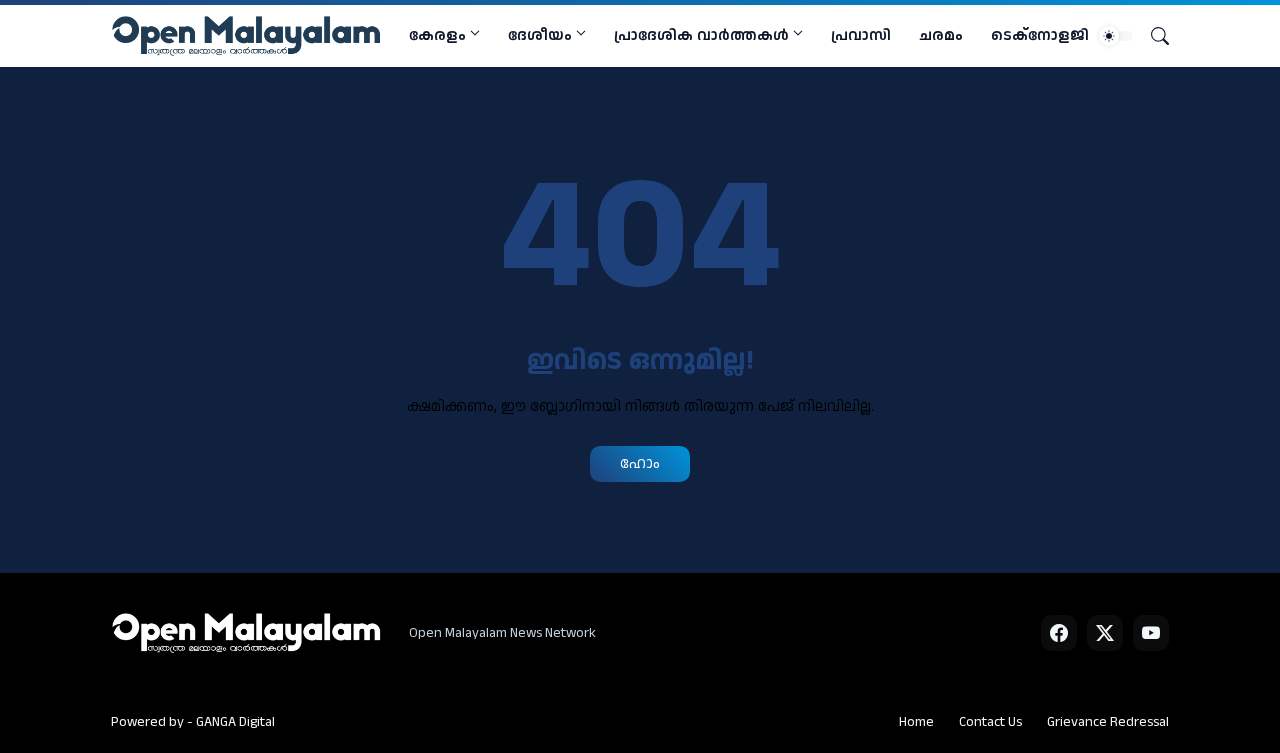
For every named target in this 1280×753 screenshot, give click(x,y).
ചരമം (941, 35)
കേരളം (437, 35)
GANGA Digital (235, 722)
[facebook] (1059, 633)
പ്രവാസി (861, 35)
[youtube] (1151, 633)
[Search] (1152, 36)
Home (916, 722)
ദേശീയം (540, 35)
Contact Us (990, 722)
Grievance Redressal (1108, 722)
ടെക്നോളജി (1040, 35)
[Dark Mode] (1116, 36)
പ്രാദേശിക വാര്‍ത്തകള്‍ (701, 35)
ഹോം (640, 463)
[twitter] (1105, 633)
